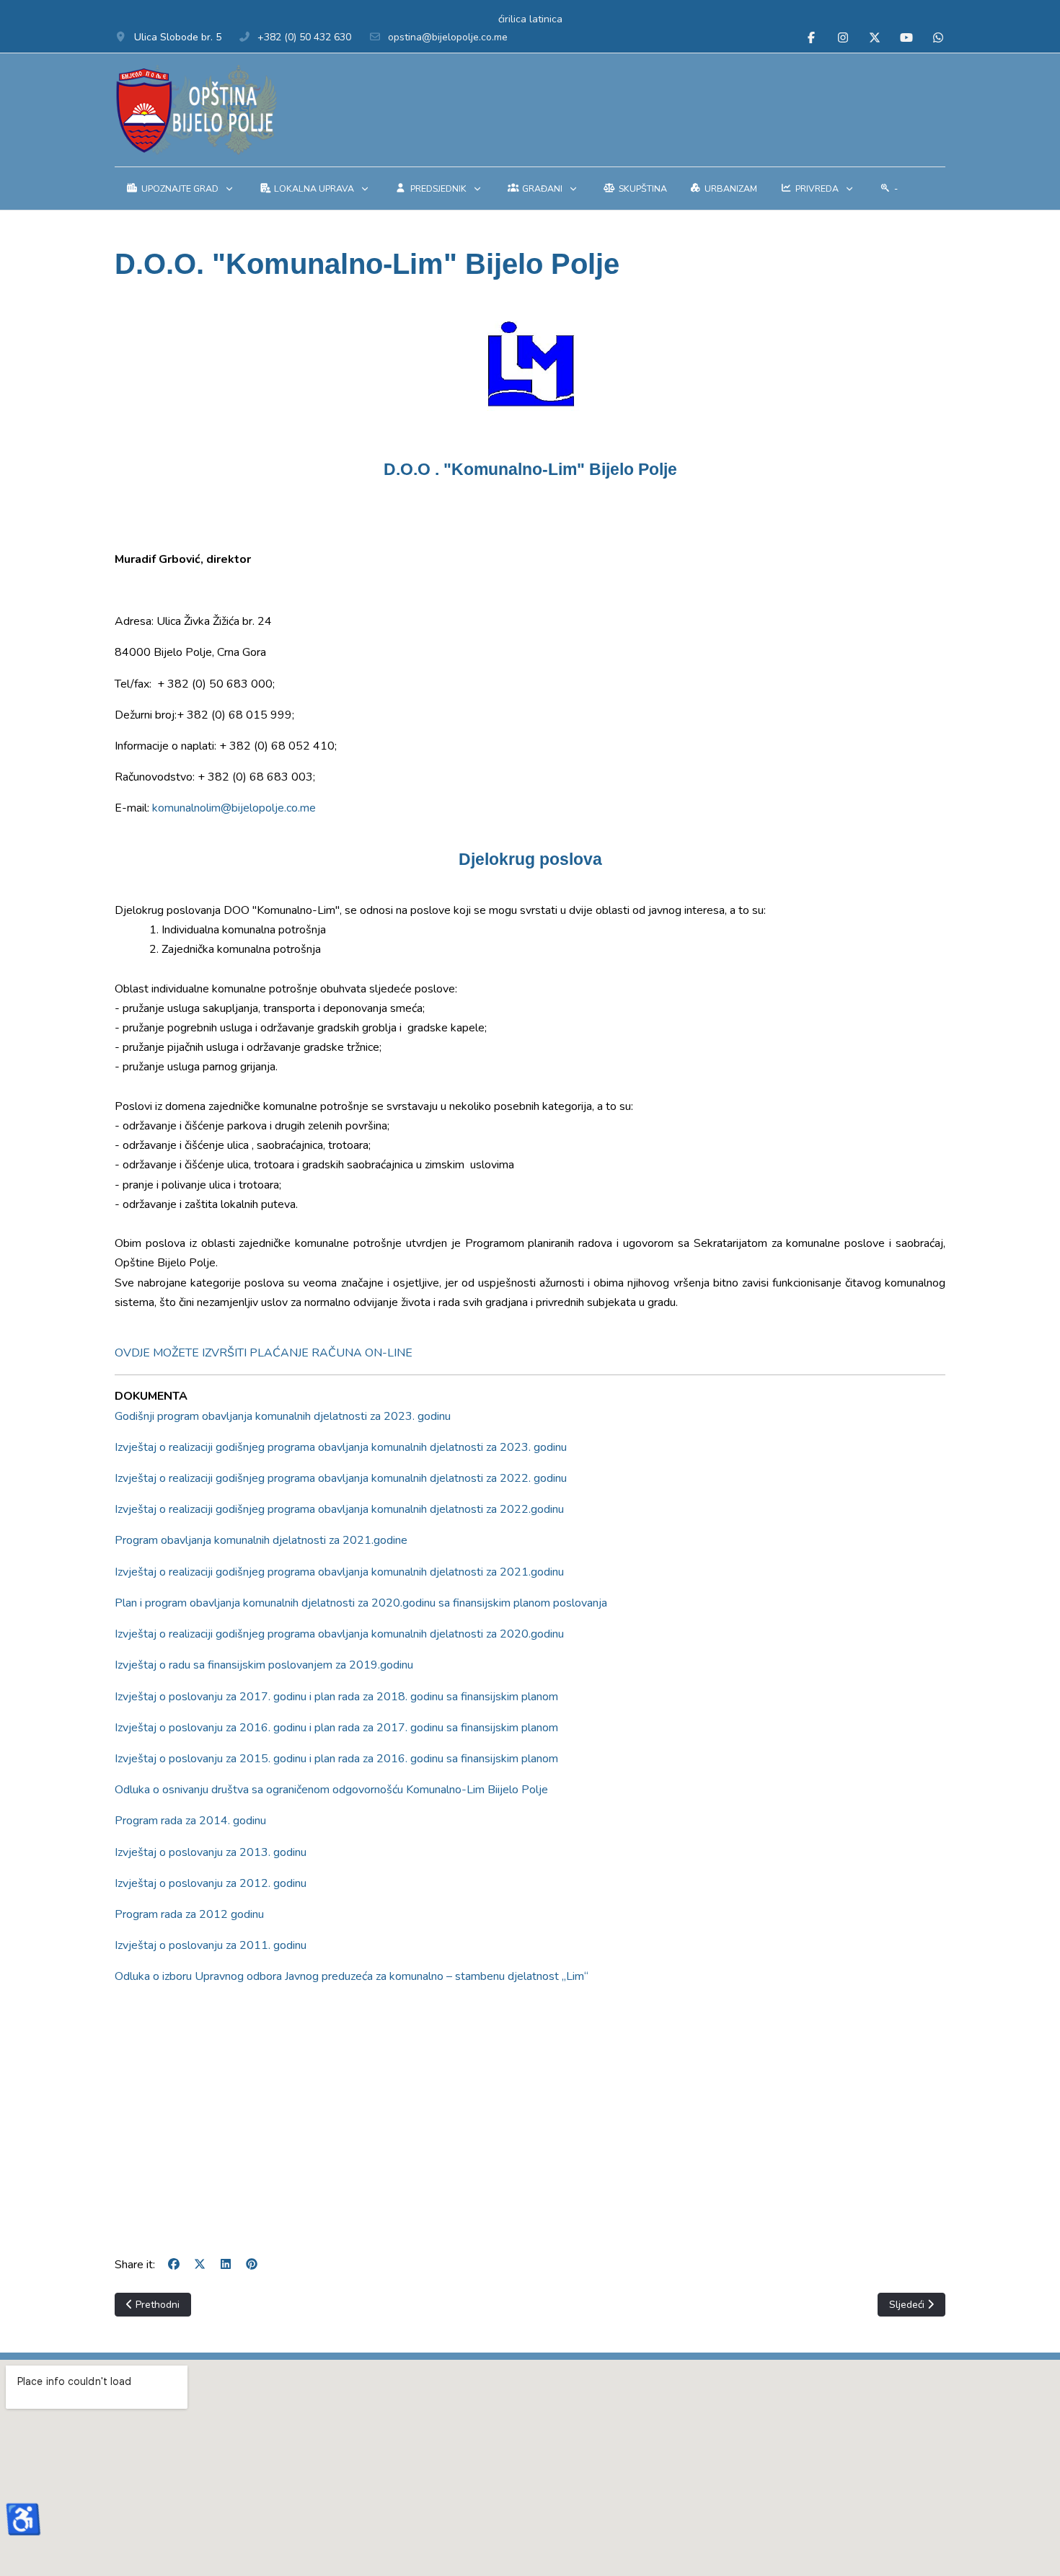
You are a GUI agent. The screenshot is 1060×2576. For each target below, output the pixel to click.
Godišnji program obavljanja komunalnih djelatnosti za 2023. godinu (283, 1416)
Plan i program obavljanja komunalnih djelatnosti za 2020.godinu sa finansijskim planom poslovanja (361, 1603)
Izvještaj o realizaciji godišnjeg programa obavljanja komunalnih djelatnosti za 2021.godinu (339, 1572)
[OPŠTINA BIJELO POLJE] (196, 110)
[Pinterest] (252, 2265)
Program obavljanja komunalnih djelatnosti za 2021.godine (261, 1540)
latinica (546, 19)
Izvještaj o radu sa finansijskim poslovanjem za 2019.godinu (264, 1665)
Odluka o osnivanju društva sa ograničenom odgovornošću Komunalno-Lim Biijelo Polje (331, 1790)
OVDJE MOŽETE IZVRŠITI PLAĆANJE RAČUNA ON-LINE (264, 1353)
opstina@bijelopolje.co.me (448, 37)
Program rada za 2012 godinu (189, 1914)
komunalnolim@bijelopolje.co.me (234, 808)
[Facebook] (811, 38)
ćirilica (512, 19)
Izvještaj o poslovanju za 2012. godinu (211, 1883)
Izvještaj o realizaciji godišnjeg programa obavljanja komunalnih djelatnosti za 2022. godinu (341, 1478)
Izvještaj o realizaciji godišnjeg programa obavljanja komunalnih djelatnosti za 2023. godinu (341, 1447)
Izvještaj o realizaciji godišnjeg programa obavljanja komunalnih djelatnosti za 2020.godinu (339, 1634)
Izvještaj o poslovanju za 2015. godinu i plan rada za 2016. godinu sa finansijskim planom (336, 1759)
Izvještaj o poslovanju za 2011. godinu (211, 1945)
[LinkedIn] (226, 2265)
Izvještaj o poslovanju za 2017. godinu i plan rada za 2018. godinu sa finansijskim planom (336, 1697)
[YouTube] (906, 38)
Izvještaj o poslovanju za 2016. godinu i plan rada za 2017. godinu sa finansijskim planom (336, 1728)
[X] (200, 2265)
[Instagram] (843, 38)
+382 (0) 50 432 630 (304, 37)
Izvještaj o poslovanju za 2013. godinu (211, 1852)
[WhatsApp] (938, 38)
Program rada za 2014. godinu (190, 1821)
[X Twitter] (875, 38)
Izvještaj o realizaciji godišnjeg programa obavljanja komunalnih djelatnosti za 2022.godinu (339, 1509)
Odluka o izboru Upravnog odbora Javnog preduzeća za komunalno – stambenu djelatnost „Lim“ (352, 1976)
